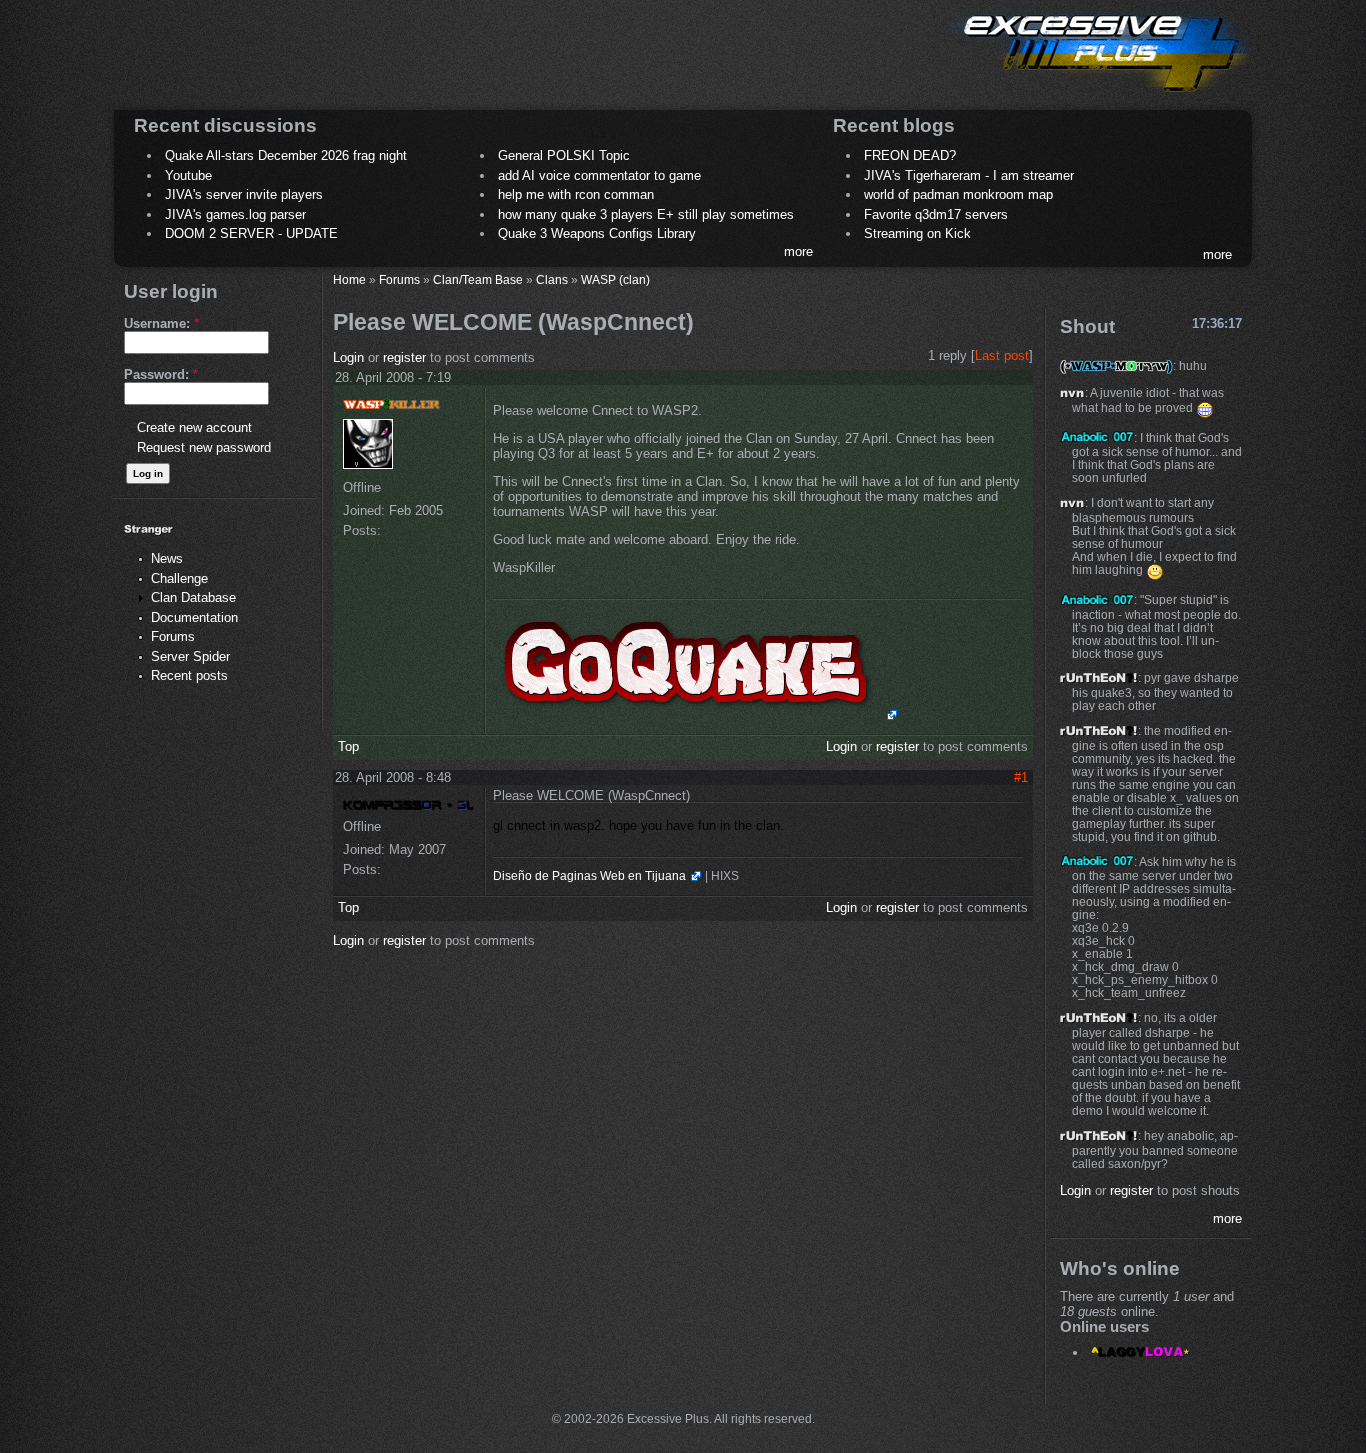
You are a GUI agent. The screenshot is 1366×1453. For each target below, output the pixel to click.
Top (348, 746)
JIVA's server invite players (244, 194)
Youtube (188, 175)
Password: (161, 374)
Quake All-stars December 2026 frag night (286, 155)
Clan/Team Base (478, 279)
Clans (552, 279)
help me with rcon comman (576, 194)
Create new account (194, 427)
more (798, 251)
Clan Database (193, 597)
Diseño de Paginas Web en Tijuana (589, 876)
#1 (1021, 777)
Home (349, 279)
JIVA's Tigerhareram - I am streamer (969, 175)
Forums (173, 636)
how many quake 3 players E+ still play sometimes (646, 214)
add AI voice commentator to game (599, 175)
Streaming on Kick (917, 233)
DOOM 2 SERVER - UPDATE (251, 233)
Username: (161, 323)
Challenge (179, 578)
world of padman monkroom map (958, 194)
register (404, 357)
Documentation (194, 617)
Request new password (204, 447)
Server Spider (190, 656)
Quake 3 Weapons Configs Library (597, 233)
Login (348, 357)
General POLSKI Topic (564, 155)
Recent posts (189, 675)
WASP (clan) (615, 279)
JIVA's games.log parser (235, 214)
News (167, 558)
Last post (1002, 355)
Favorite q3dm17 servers (936, 214)
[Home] (1099, 95)
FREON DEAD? (910, 155)
